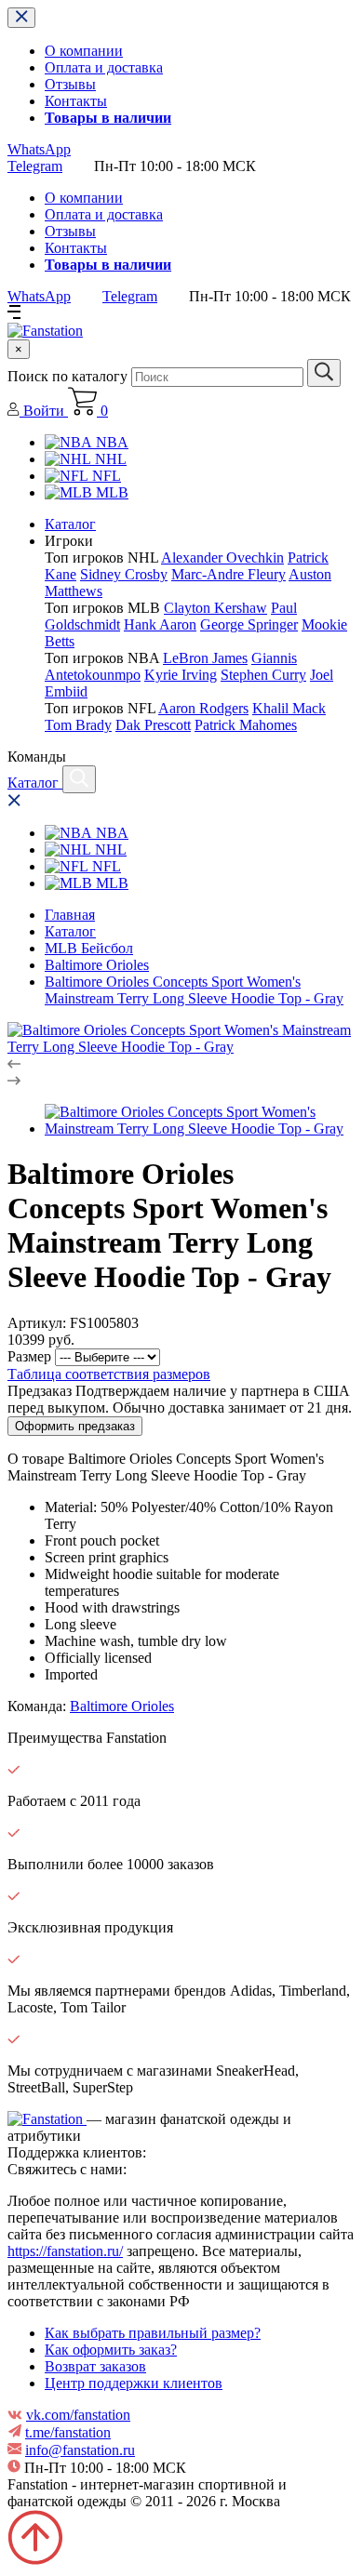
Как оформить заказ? (111, 2350)
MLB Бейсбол (89, 948)
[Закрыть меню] (21, 18)
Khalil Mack (289, 708)
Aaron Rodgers (203, 708)
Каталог (70, 524)
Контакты (76, 101)
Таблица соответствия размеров (109, 1374)
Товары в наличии (108, 118)
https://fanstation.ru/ (65, 2251)
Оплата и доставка (104, 67)
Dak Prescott (153, 725)
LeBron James (205, 658)
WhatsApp (39, 149)
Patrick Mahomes (246, 725)
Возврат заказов (95, 2366)
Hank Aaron (160, 624)
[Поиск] (79, 779)
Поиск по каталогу (67, 376)
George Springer (249, 624)
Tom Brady (78, 725)
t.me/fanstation (68, 2432)
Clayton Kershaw (215, 608)
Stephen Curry (263, 675)
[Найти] (324, 373)
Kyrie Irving (181, 675)
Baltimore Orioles (97, 965)
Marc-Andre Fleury (229, 574)
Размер (29, 1356)
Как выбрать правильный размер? (153, 2333)
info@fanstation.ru (80, 2450)
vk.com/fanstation (78, 2415)
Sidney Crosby (124, 574)
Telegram (35, 166)
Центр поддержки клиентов (134, 2383)
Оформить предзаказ (75, 1426)
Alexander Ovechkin (222, 558)
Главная (70, 915)
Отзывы (70, 84)
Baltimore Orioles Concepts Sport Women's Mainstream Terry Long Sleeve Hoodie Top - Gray (194, 990)
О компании (84, 51)
